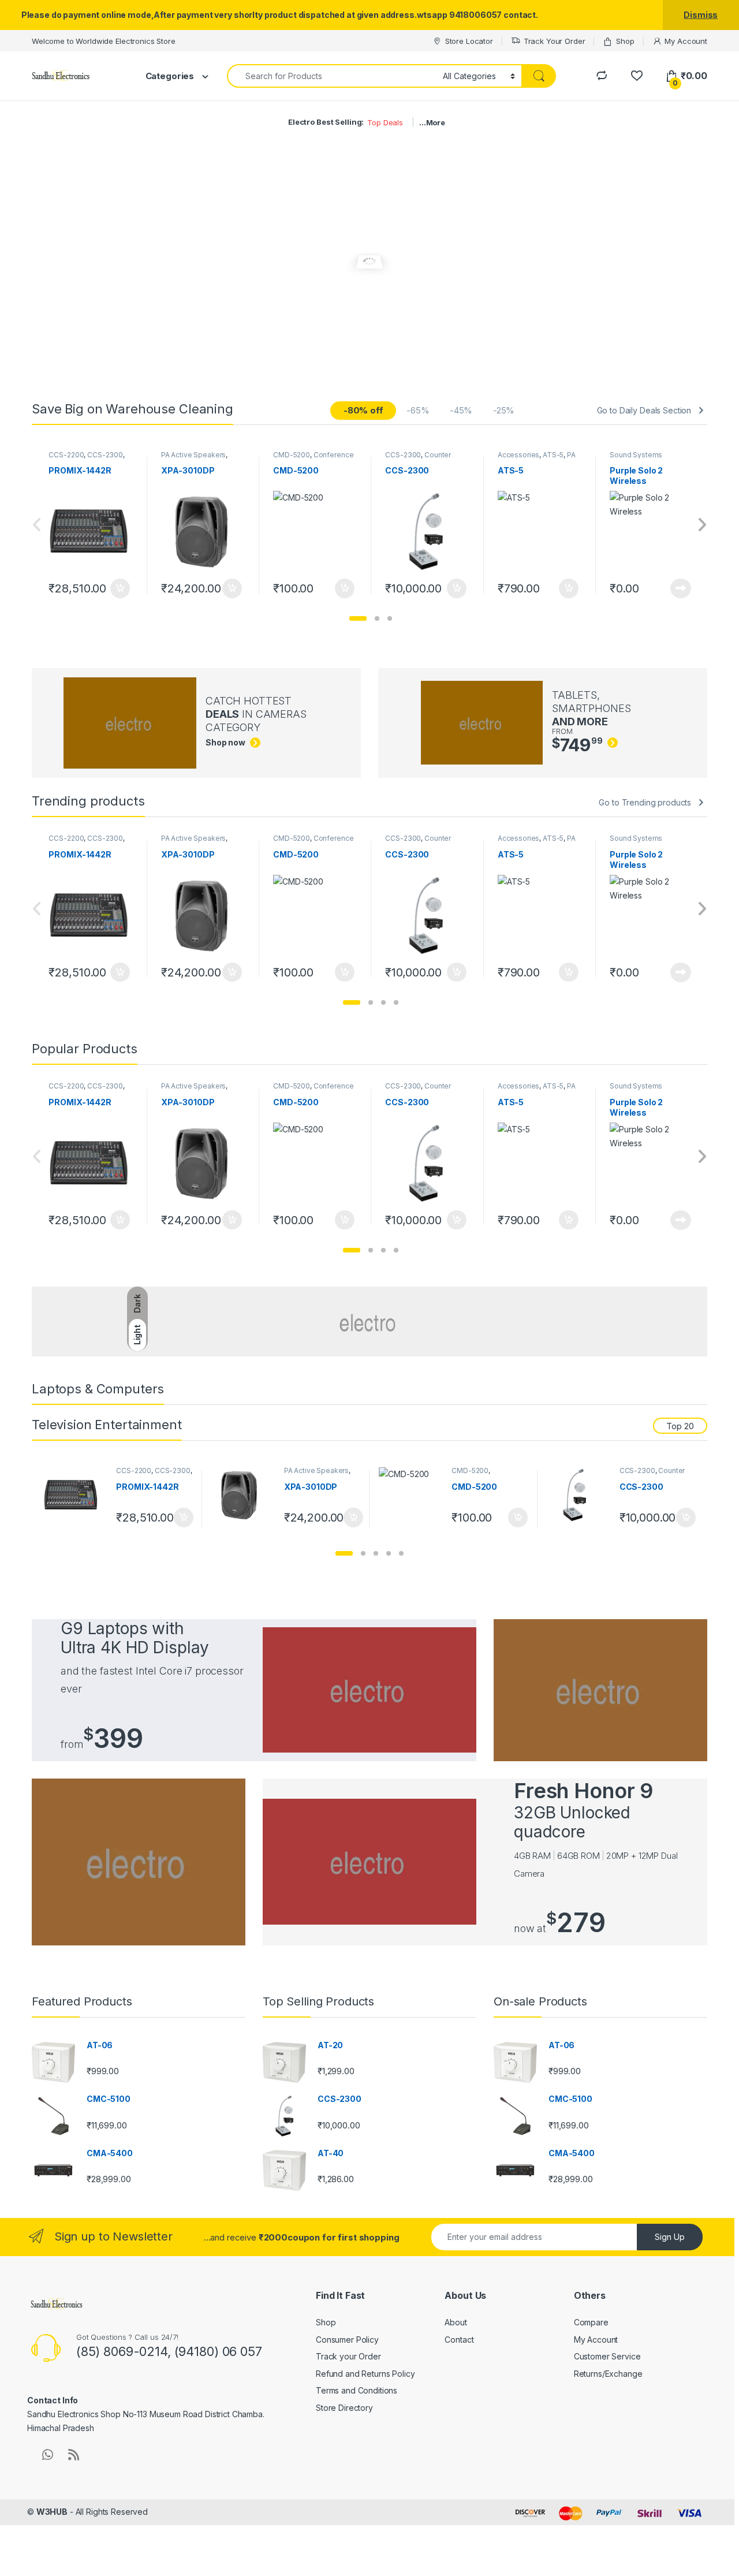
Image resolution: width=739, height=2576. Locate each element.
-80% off (363, 410)
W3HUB (52, 2512)
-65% (418, 410)
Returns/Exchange (608, 2374)
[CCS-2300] (579, 1495)
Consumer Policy (347, 2340)
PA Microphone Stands (537, 458)
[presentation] (702, 526)
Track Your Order (555, 41)
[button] (358, 618)
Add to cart (120, 588)
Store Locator (469, 41)
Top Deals (385, 122)
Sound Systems (636, 455)
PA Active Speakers (193, 455)
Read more (681, 588)
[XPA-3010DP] (243, 1495)
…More (432, 122)
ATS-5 (553, 455)
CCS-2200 (66, 455)
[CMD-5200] (411, 1495)
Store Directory (344, 2408)
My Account (686, 41)
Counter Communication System (425, 458)
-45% (461, 410)
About (456, 2322)
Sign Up (670, 2237)
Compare (591, 2322)
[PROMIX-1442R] (75, 1495)
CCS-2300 (105, 455)
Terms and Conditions (357, 2390)
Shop (625, 41)
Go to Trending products (645, 802)
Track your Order (348, 2356)
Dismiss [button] (701, 15)
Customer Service (607, 2356)
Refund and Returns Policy (365, 2374)
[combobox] (332, 76)
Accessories (518, 455)
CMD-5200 (292, 455)
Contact (459, 2340)
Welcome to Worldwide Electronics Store (104, 41)
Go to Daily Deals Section (644, 410)
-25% (504, 410)
